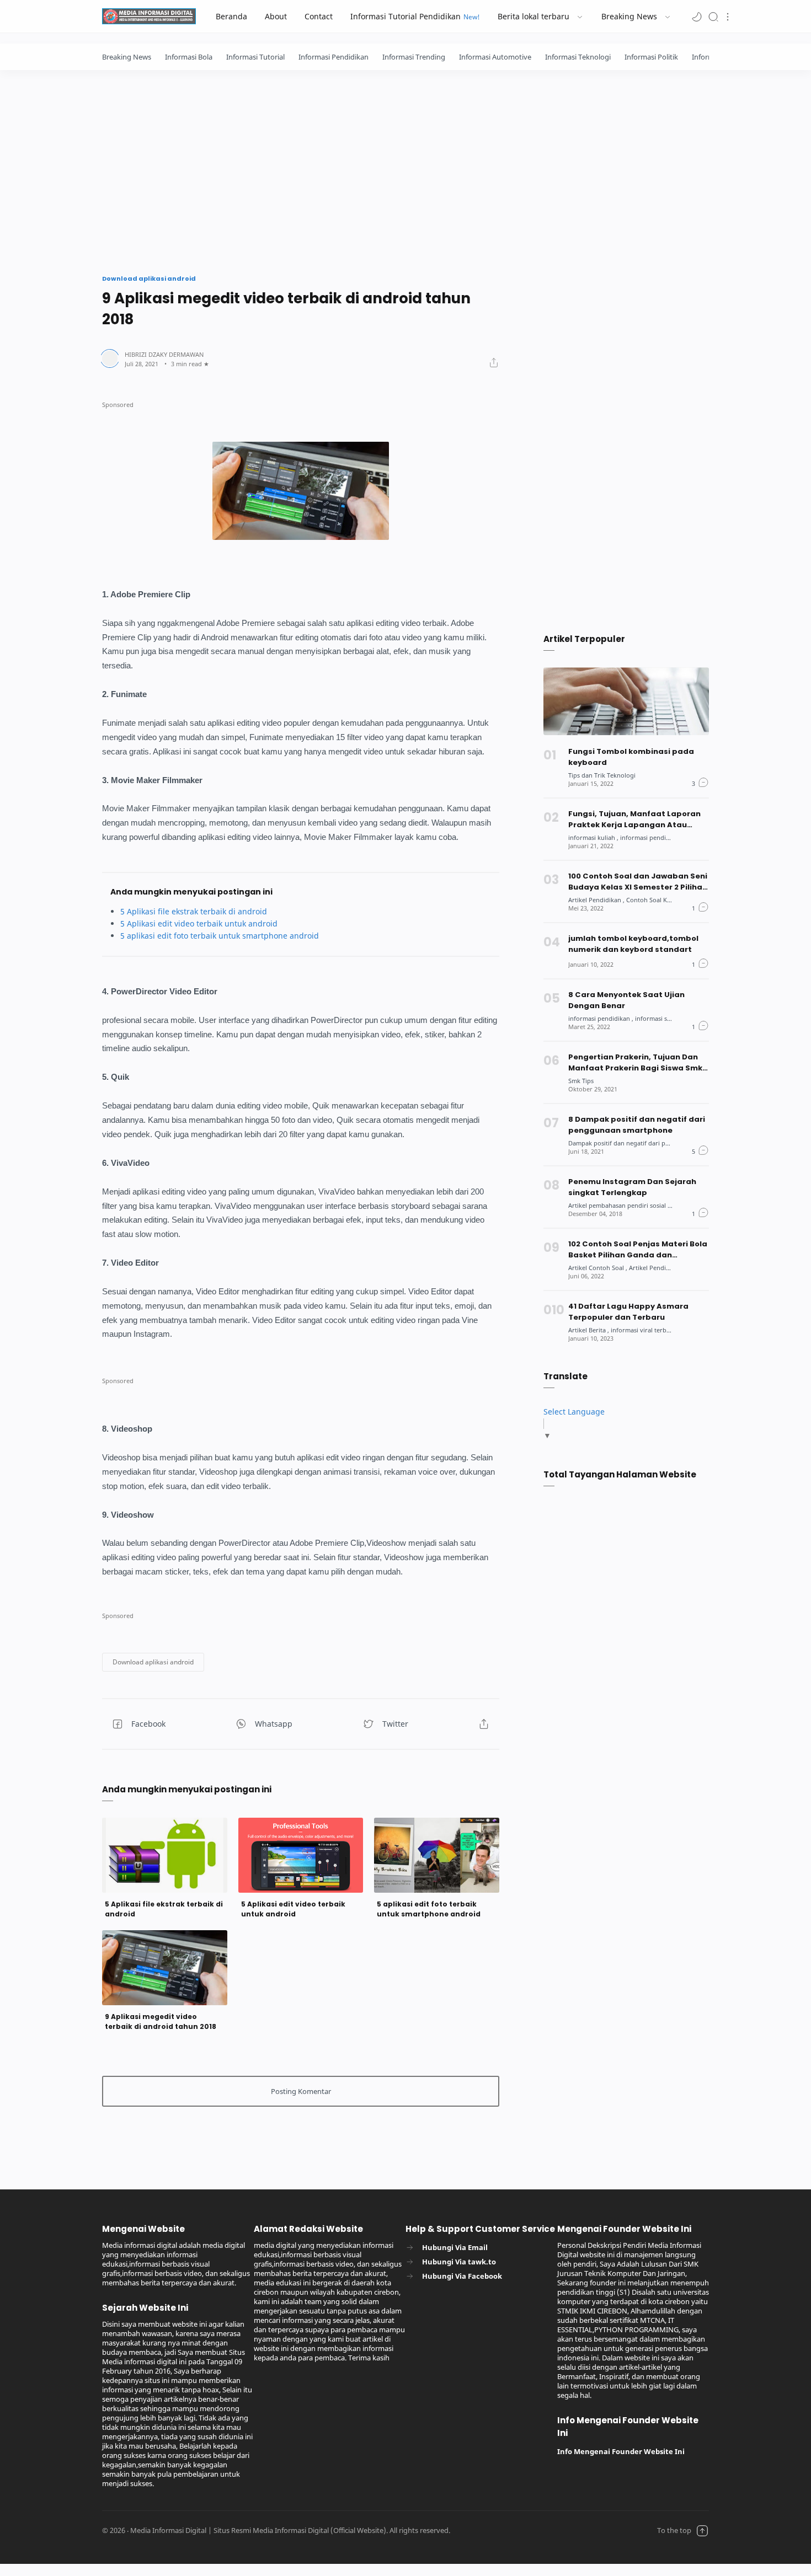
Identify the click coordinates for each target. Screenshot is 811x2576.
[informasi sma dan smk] (668, 1018)
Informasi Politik (651, 57)
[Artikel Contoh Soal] (598, 1268)
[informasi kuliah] (593, 837)
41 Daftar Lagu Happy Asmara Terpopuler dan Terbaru (628, 1312)
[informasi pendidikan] (651, 837)
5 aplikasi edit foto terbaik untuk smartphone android (220, 936)
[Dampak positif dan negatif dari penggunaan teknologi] (648, 1143)
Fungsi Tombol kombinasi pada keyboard (631, 757)
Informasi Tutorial (255, 57)
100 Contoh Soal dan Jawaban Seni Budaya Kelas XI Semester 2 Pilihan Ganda (638, 882)
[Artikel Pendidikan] (596, 900)
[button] (697, 16)
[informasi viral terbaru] (644, 1330)
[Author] (164, 354)
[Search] (713, 16)
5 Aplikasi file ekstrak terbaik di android (194, 911)
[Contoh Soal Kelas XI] (656, 900)
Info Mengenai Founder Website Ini (621, 2452)
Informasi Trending (414, 57)
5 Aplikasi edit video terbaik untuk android (199, 923)
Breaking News (127, 57)
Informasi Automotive (495, 57)
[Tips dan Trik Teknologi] (602, 775)
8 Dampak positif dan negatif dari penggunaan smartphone (637, 1125)
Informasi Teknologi (578, 57)
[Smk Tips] (581, 1081)
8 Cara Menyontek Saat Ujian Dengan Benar (626, 1000)
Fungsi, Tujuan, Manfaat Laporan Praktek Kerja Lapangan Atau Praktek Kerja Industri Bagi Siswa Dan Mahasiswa (634, 820)
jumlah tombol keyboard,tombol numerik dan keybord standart (633, 944)
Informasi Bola (189, 57)
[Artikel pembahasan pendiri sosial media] (627, 1205)
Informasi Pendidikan (334, 57)
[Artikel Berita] (589, 1330)
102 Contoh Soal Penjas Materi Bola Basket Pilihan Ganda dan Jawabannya (638, 1250)
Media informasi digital (535, 2531)
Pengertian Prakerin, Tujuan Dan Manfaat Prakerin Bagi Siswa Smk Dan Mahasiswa (635, 1063)
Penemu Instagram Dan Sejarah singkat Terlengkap (632, 1187)
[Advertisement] (405, 169)
